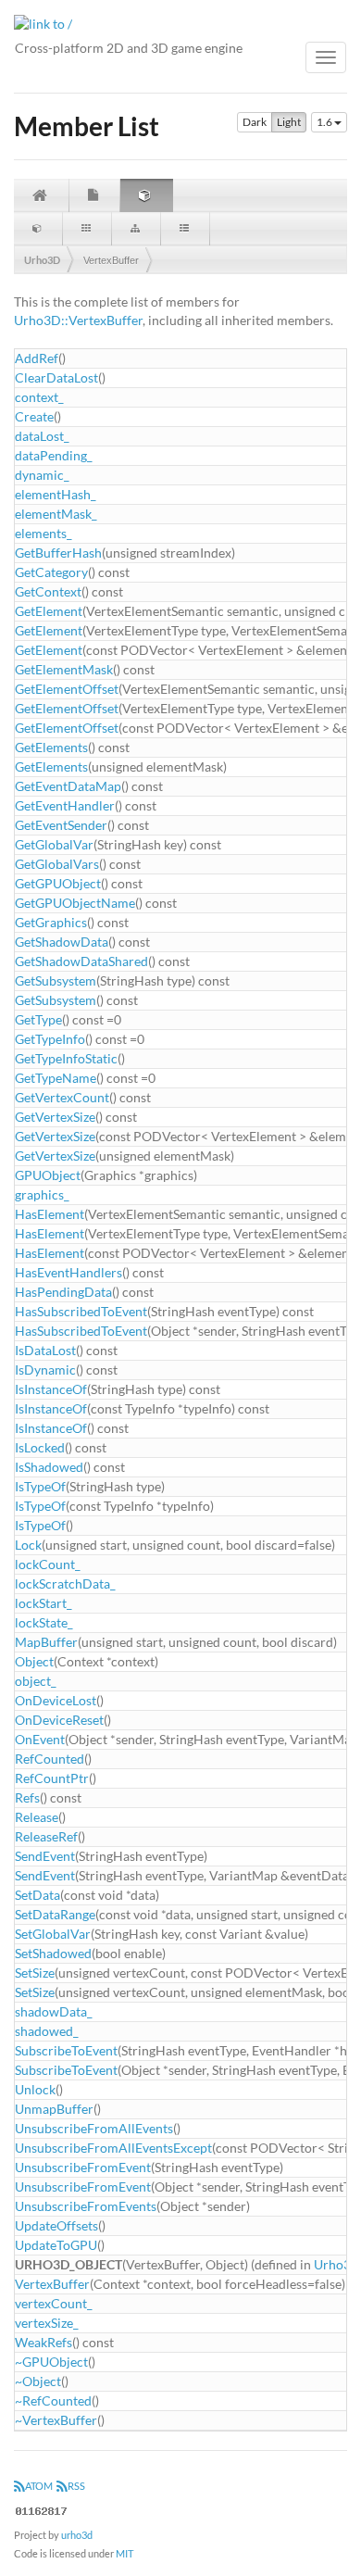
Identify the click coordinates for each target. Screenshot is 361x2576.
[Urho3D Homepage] (43, 23)
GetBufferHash (58, 553)
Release (37, 1817)
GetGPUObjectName (75, 903)
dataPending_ (54, 455)
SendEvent (45, 1856)
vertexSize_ (47, 2323)
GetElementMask (64, 669)
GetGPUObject (58, 883)
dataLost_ (42, 436)
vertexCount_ (54, 2303)
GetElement (49, 611)
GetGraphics (51, 922)
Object (34, 1661)
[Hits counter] (42, 2510)
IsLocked (40, 1447)
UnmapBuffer (54, 2109)
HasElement (50, 1214)
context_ (39, 397)
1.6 (325, 122)
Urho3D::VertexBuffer (78, 320)
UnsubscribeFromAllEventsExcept (113, 2148)
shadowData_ (54, 2011)
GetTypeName (56, 1078)
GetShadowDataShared (81, 961)
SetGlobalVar (53, 1934)
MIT (124, 2553)
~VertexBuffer (56, 2420)
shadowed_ (47, 2031)
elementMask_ (56, 514)
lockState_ (44, 1622)
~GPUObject (51, 2362)
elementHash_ (56, 494)
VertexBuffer (111, 260)
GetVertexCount (62, 1097)
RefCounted (50, 1759)
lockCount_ (48, 1564)
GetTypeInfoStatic (66, 1058)
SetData (37, 1895)
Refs (27, 1797)
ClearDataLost (56, 377)
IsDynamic (45, 1370)
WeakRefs (44, 2342)
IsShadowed (49, 1467)
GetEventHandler (65, 805)
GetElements (51, 747)
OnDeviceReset (59, 1720)
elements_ (44, 533)
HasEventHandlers (68, 1272)
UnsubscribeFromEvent (83, 2167)
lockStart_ (44, 1603)
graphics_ (42, 1194)
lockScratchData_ (65, 1583)
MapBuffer (46, 1642)
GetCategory (51, 572)
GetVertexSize (55, 1117)
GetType (38, 1019)
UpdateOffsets (56, 2225)
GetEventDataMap (68, 786)
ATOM (39, 2486)
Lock (28, 1545)
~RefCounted (53, 2400)
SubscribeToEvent (66, 2050)
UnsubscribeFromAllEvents (94, 2128)
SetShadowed (53, 1953)
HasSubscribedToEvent (81, 1311)
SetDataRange (55, 1914)
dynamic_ (42, 475)
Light (289, 122)
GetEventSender (61, 825)
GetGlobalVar (54, 844)
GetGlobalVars (57, 864)
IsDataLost (45, 1350)
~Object (38, 2381)
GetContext (48, 591)
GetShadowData (62, 942)
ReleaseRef (46, 1836)
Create (34, 416)
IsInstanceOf (51, 1389)
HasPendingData (63, 1292)
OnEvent (40, 1739)
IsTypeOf (40, 1486)
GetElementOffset (67, 689)
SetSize (35, 1973)
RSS (76, 2486)
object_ (36, 1681)
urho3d (77, 2535)
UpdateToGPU (56, 2245)
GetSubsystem (56, 980)
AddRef (37, 358)
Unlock (35, 2089)
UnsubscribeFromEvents (86, 2206)
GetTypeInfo (50, 1039)
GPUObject (48, 1175)
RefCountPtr (52, 1778)
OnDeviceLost (56, 1700)
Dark (255, 122)
